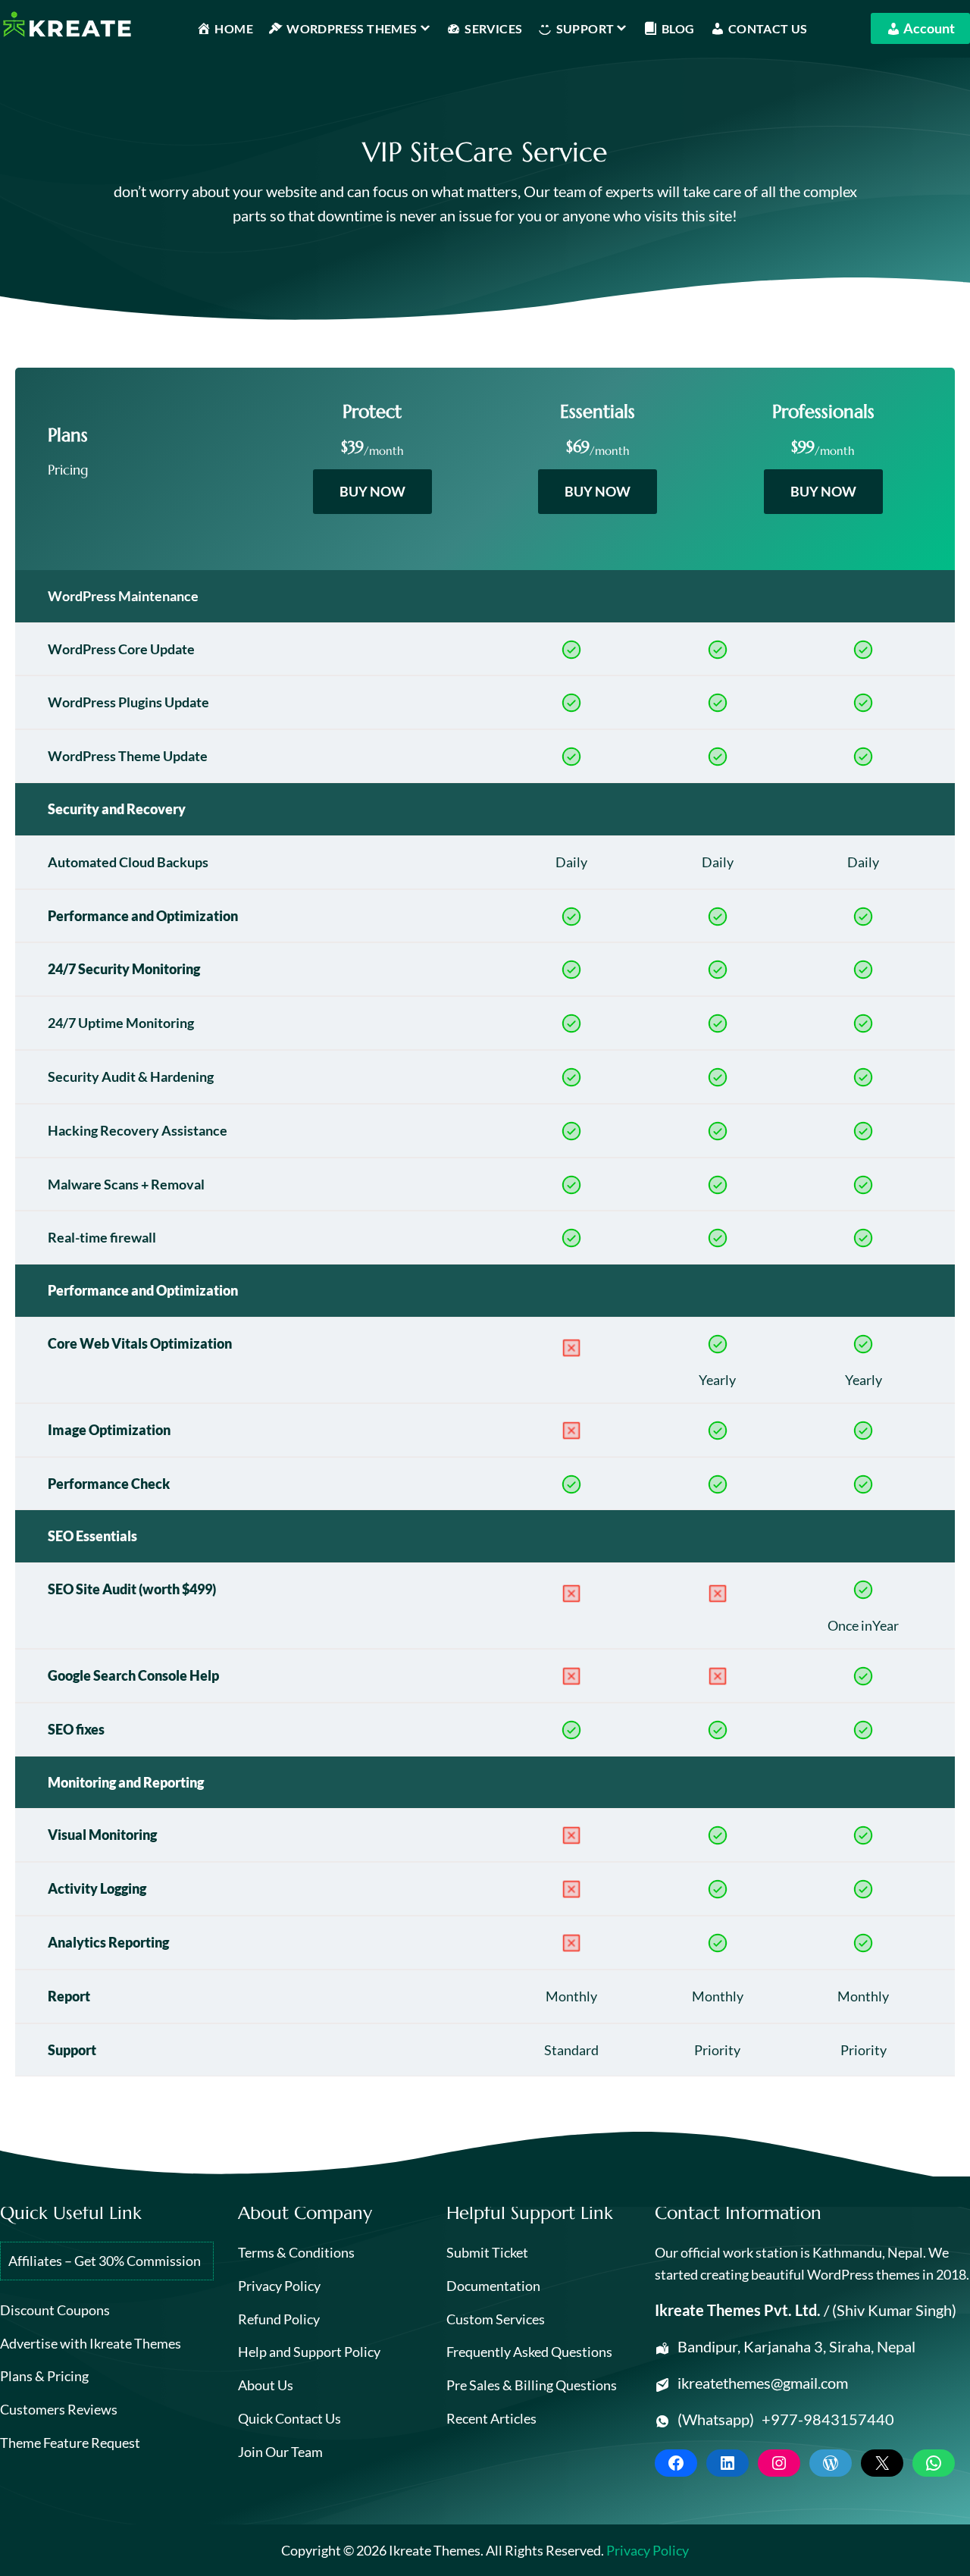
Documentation (493, 2286)
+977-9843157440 (828, 2419)
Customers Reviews (59, 2409)
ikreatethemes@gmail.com (763, 2383)
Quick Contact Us (289, 2418)
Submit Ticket (487, 2252)
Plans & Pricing (44, 2376)
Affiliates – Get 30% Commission (105, 2261)
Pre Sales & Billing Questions (532, 2385)
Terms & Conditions (296, 2252)
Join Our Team (280, 2452)
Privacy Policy (279, 2286)
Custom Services (496, 2319)
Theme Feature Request (70, 2443)
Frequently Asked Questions (529, 2352)
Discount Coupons (55, 2310)
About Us (266, 2385)
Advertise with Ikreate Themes (91, 2343)
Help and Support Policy (309, 2352)
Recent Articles (491, 2418)
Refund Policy (279, 2319)
